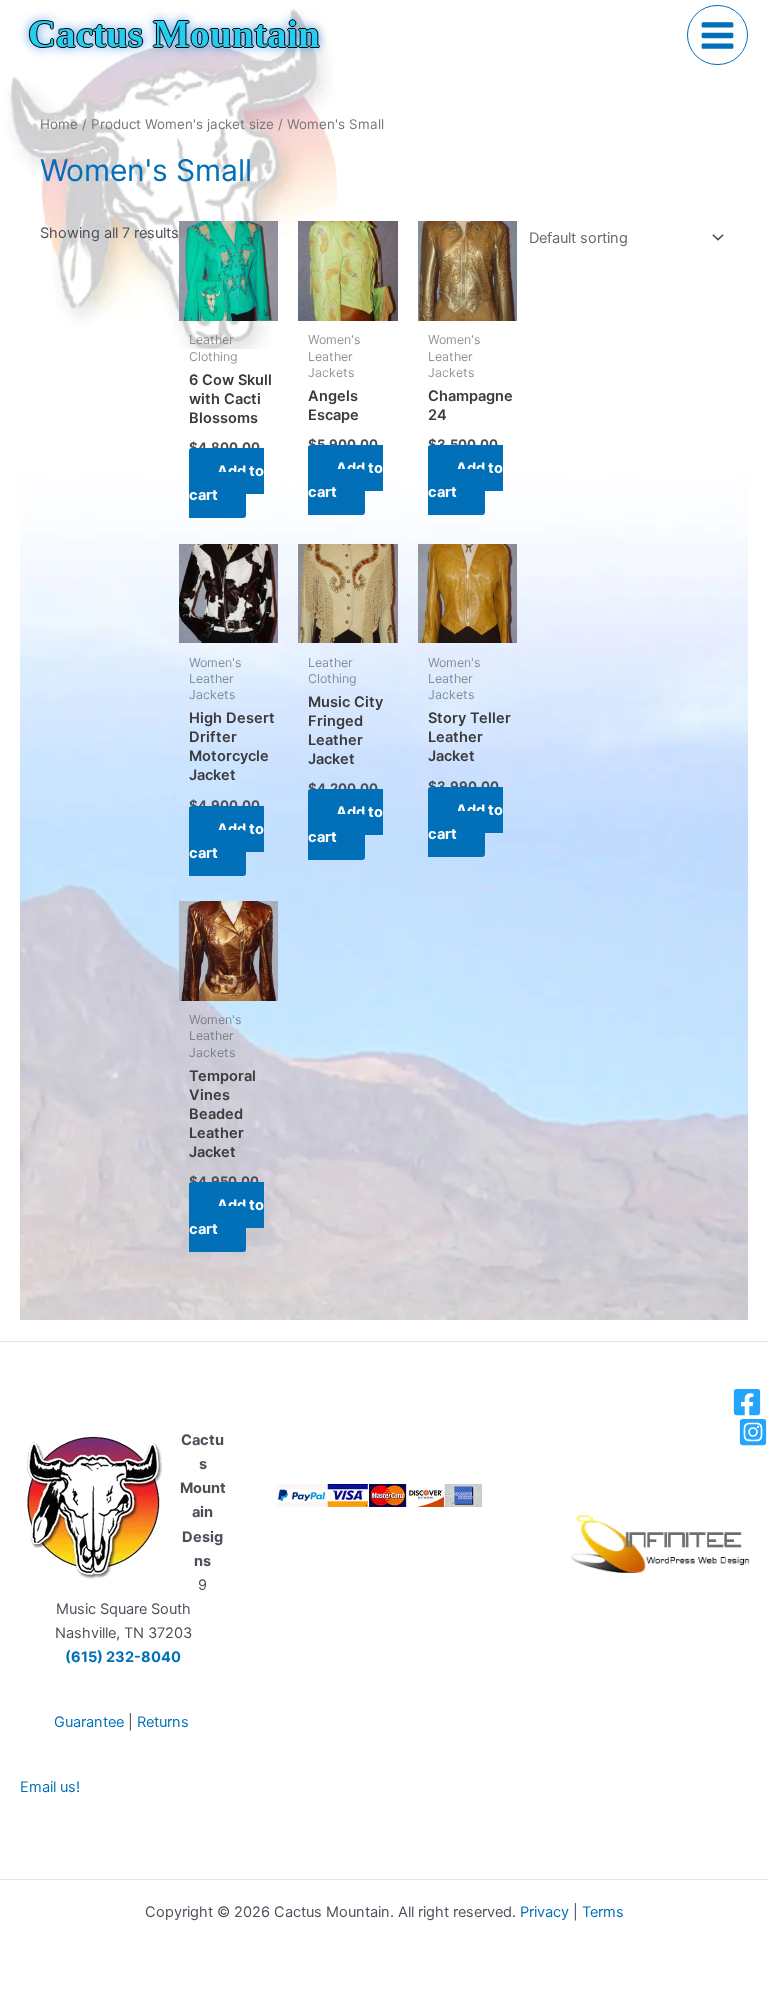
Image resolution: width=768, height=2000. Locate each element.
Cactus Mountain (174, 34)
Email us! (50, 1787)
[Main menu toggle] (717, 35)
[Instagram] (753, 1432)
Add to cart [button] (226, 483)
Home (59, 124)
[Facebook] (747, 1402)
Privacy (544, 1912)
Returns (163, 1722)
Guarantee (89, 1722)
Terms (603, 1912)
